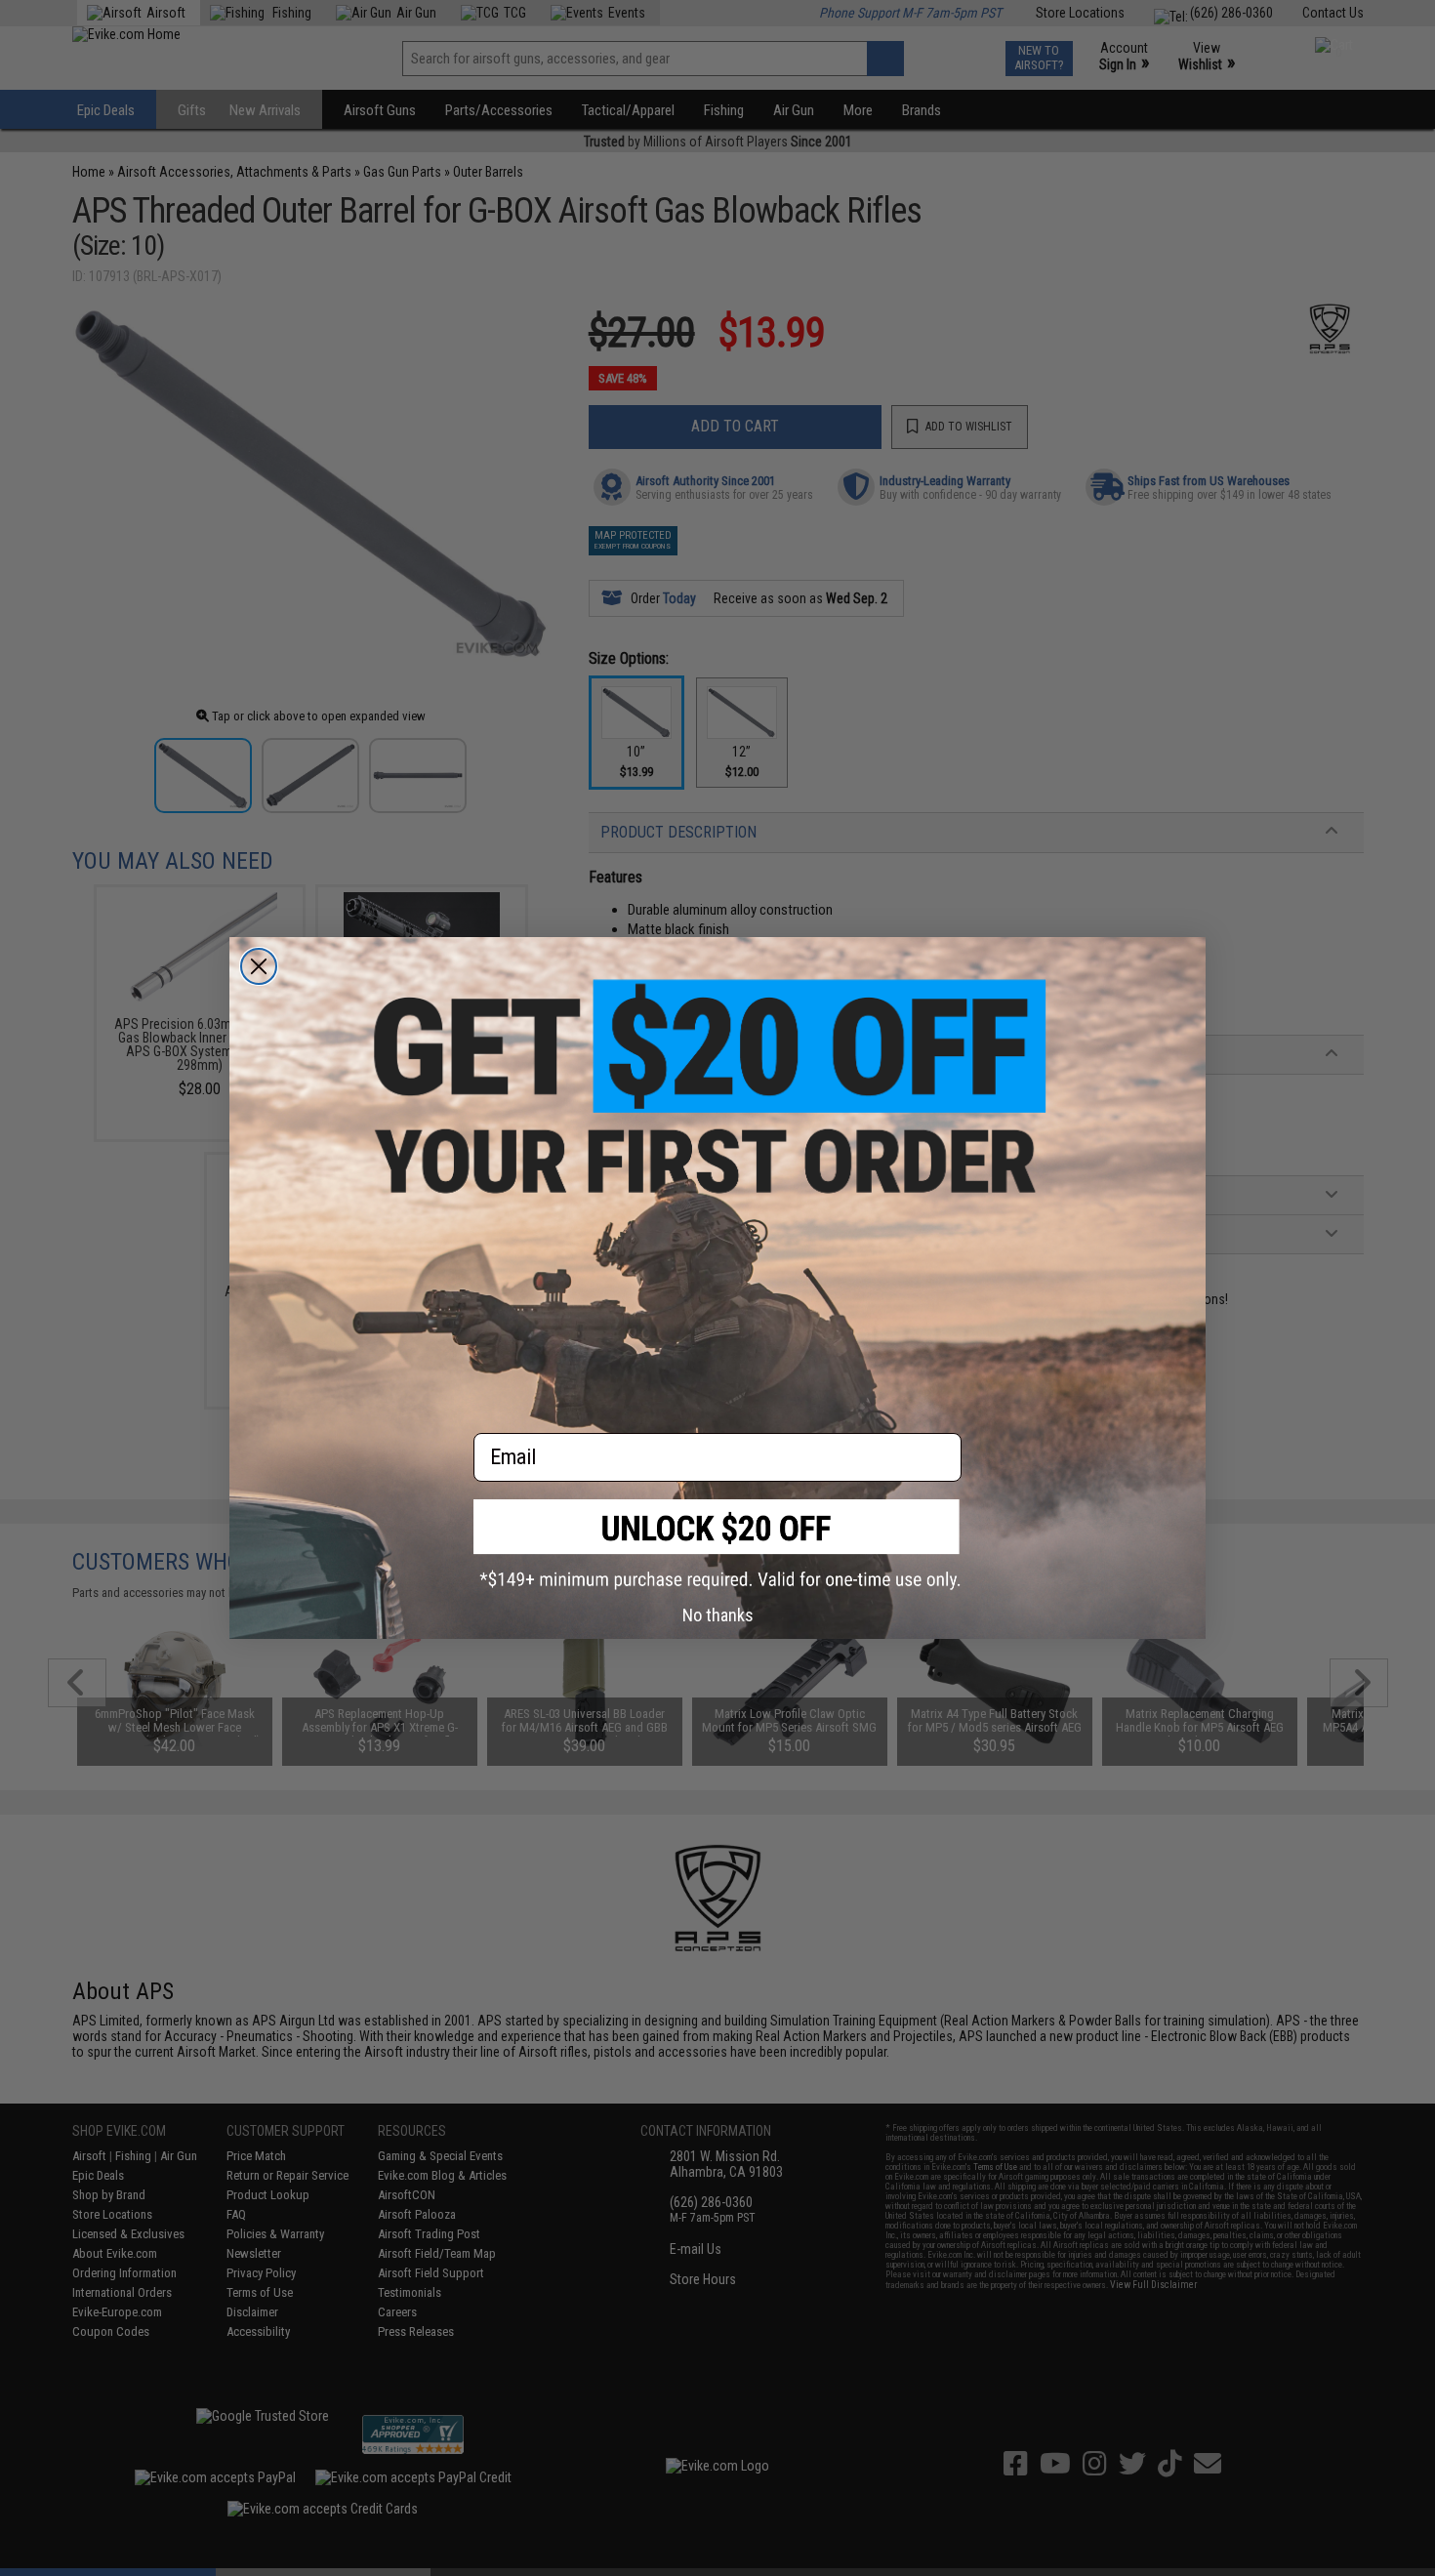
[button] (717, 1545)
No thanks (718, 1615)
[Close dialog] (259, 966)
